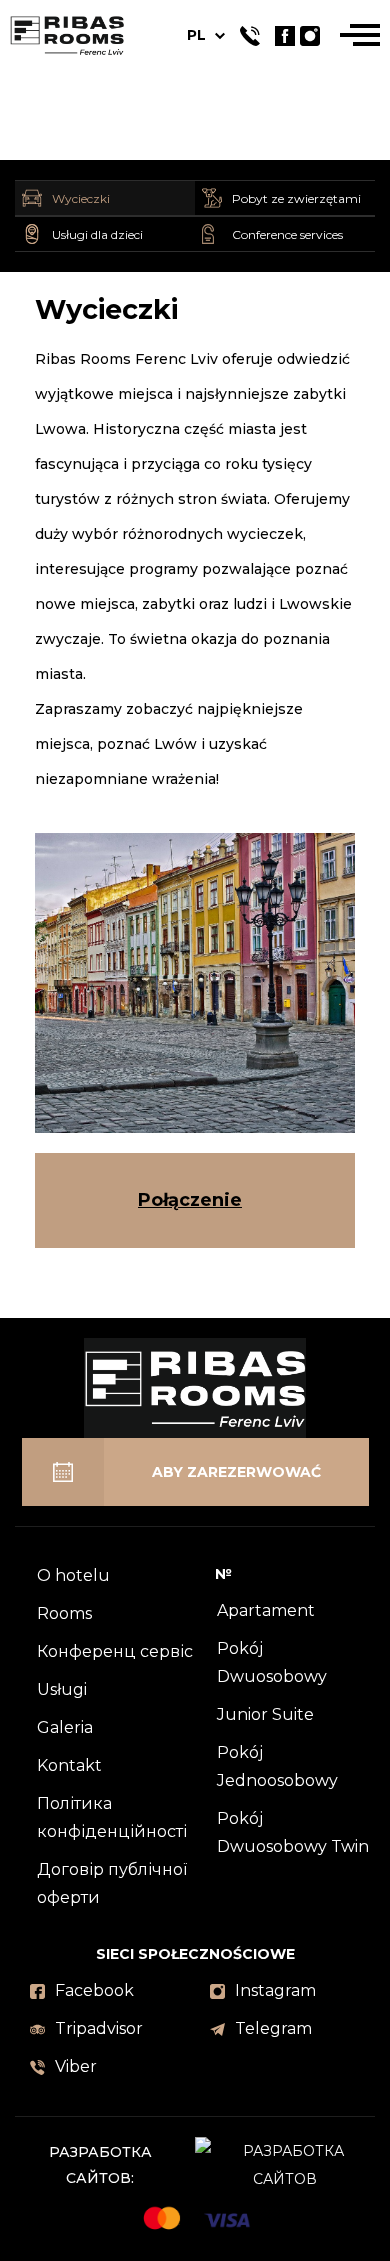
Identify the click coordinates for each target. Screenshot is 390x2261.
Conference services (287, 234)
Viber (76, 2066)
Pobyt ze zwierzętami (296, 198)
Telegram (273, 2028)
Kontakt (69, 1765)
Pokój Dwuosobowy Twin (293, 1832)
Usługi (62, 1689)
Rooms (64, 1613)
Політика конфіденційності (112, 1817)
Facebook (94, 1990)
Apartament (266, 1610)
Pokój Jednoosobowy (277, 1766)
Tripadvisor (99, 2028)
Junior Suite (265, 1714)
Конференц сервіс (115, 1651)
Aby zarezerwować (236, 1472)
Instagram (275, 1990)
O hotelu (73, 1575)
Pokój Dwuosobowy (272, 1662)
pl (196, 35)
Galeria (65, 1727)
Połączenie (190, 1200)
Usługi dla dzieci (97, 234)
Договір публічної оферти (112, 1883)
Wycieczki (81, 198)
